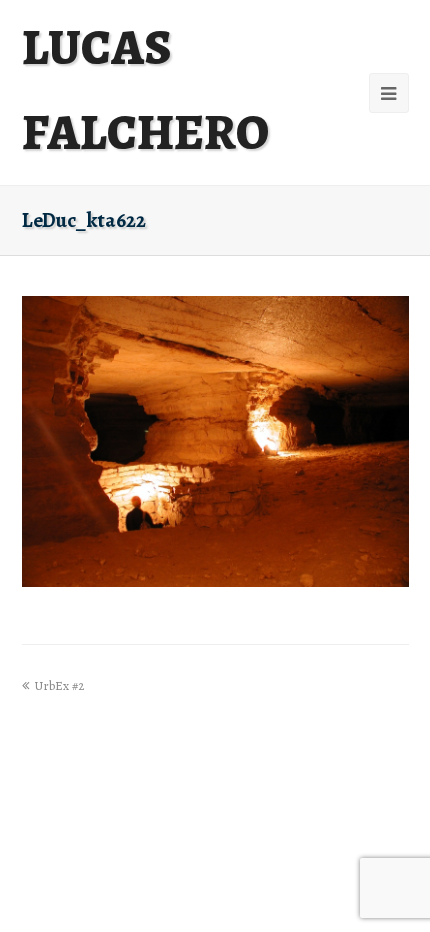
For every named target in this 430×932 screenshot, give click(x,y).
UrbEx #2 (59, 685)
